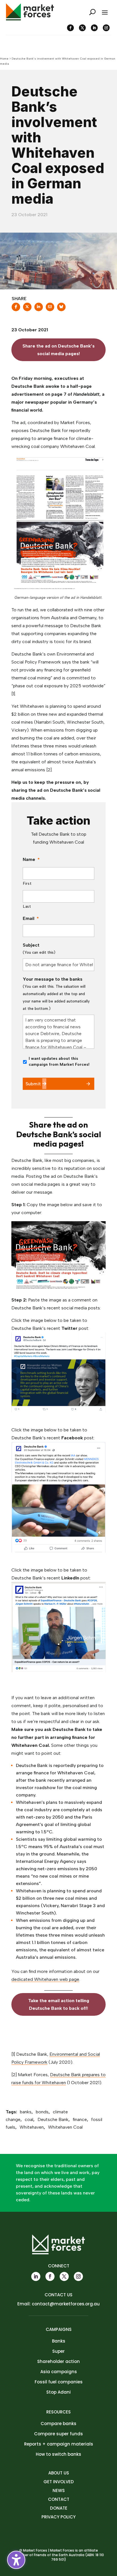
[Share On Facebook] (16, 309)
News (59, 2490)
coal (29, 2119)
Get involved (59, 2482)
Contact (59, 2499)
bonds (42, 2112)
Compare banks (58, 2424)
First (27, 883)
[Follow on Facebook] (70, 28)
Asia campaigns (59, 2372)
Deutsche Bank (53, 2119)
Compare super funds (58, 2434)
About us (59, 2473)
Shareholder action (58, 2361)
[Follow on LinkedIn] (94, 28)
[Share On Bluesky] (61, 309)
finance (80, 2119)
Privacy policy (58, 2517)
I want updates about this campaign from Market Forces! (59, 1061)
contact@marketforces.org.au (66, 2304)
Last (27, 906)
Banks (59, 2341)
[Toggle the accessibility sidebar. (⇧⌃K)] (16, 2560)
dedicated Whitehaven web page (45, 1979)
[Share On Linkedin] (39, 309)
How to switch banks (58, 2454)
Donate (59, 2508)
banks (26, 2112)
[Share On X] (27, 309)
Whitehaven (32, 2127)
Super (58, 2351)
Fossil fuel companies (59, 2382)
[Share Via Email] (50, 309)
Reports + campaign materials (59, 2444)
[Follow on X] (82, 28)
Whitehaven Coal (65, 2127)
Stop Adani (58, 2392)
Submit (33, 1084)
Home (4, 59)
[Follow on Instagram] (106, 28)
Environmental (64, 2054)
